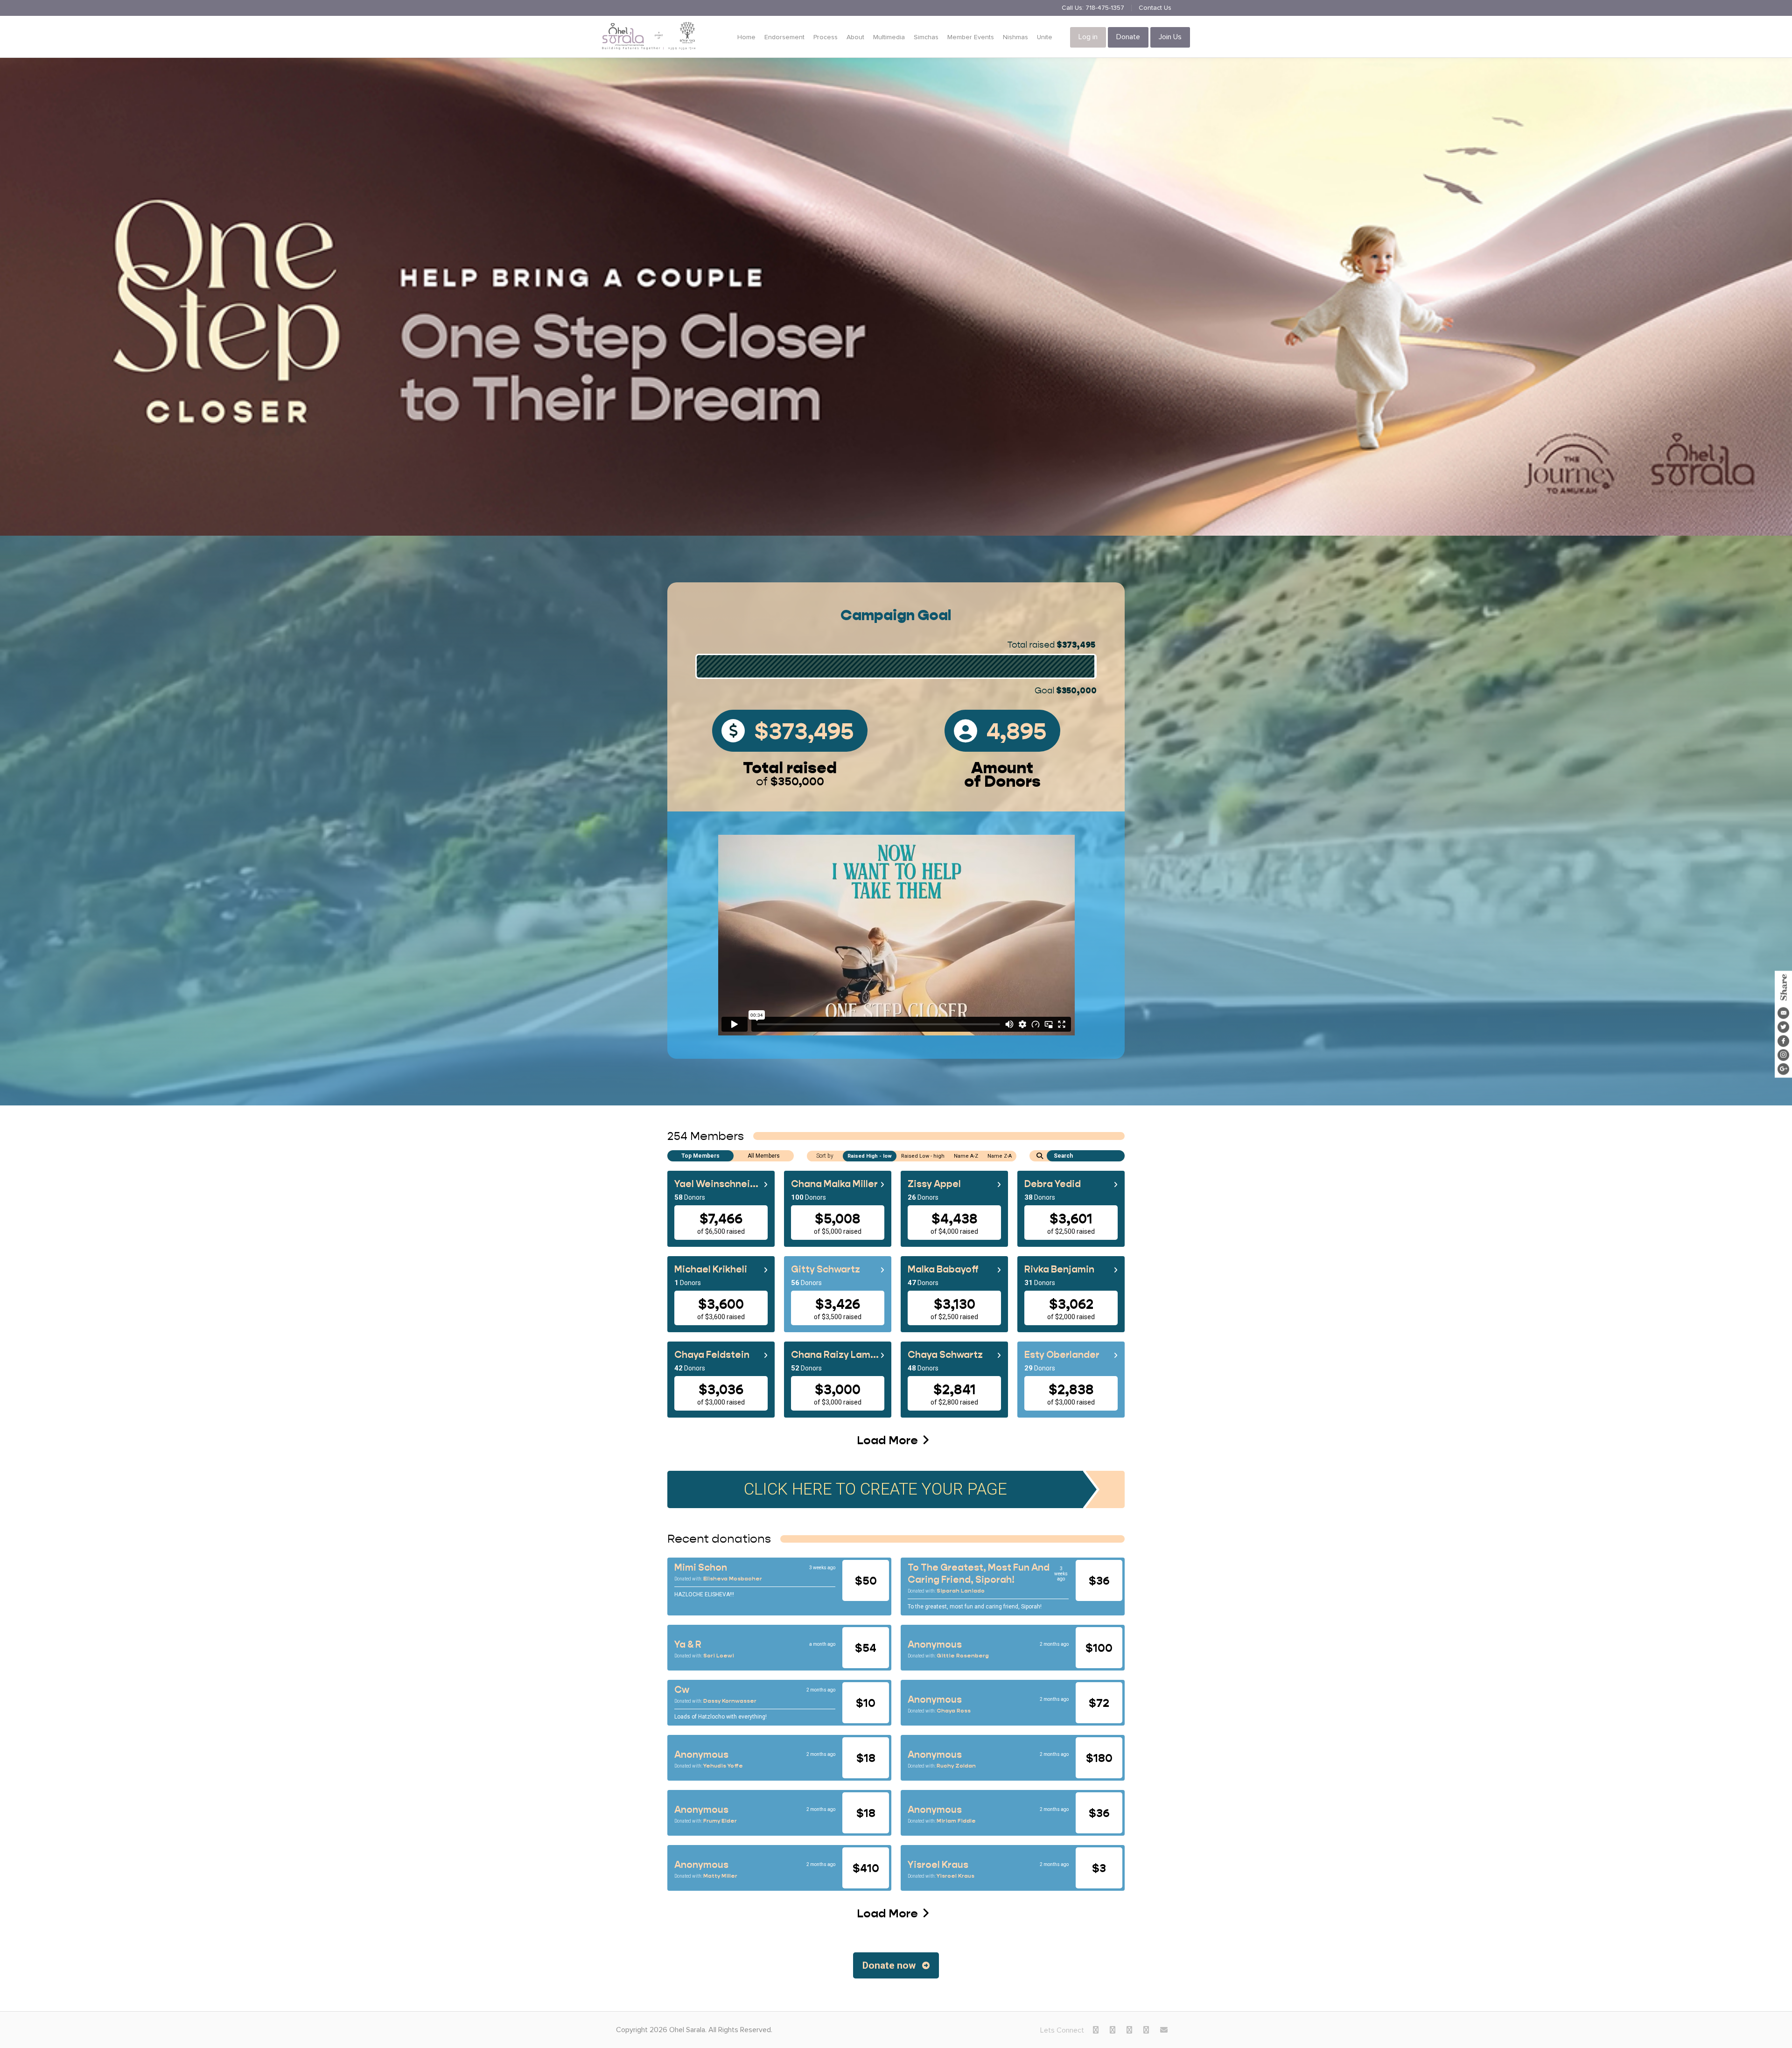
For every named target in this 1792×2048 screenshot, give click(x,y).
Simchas (926, 37)
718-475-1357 (1105, 8)
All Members (764, 1156)
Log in (1088, 37)
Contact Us (1155, 8)
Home (746, 37)
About (855, 37)
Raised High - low (870, 1156)
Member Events (971, 37)
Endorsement (784, 37)
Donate (1128, 37)
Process (826, 37)
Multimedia (889, 37)
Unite (1045, 37)
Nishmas (1015, 37)
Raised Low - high (923, 1156)
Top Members (700, 1156)
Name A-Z (966, 1156)
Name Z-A (1000, 1156)
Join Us (1170, 37)
